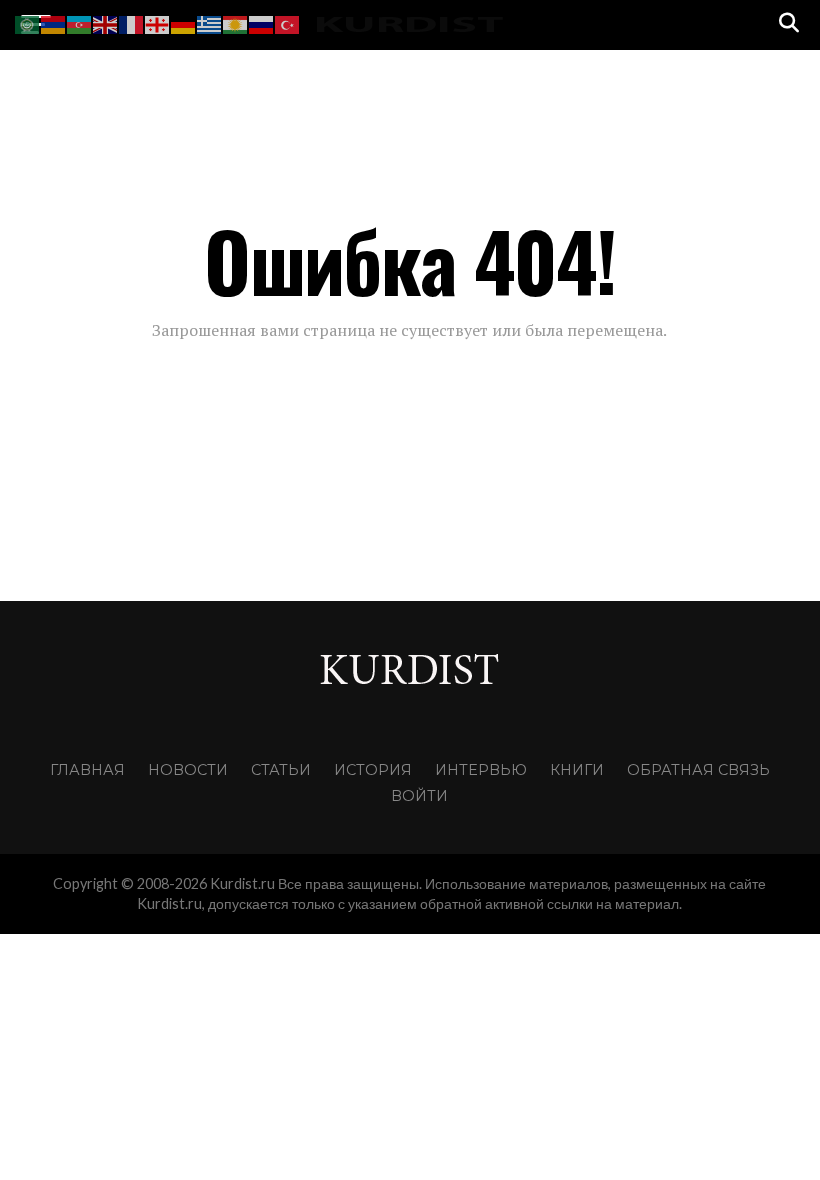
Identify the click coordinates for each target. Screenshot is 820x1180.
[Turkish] (288, 22)
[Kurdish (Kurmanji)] (236, 22)
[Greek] (210, 22)
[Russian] (262, 22)
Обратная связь (698, 770)
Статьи (281, 770)
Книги (577, 770)
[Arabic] (28, 22)
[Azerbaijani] (80, 22)
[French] (132, 22)
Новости (188, 770)
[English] (106, 22)
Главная (87, 770)
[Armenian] (54, 22)
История (373, 770)
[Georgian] (158, 22)
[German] (184, 22)
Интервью (481, 770)
